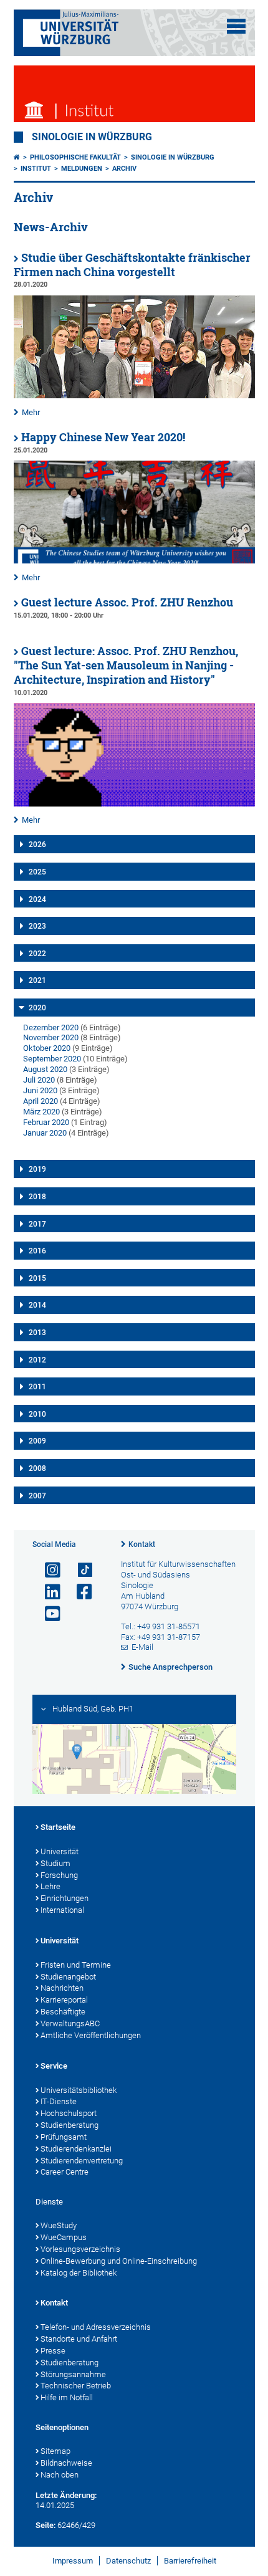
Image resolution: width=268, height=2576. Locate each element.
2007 (37, 1496)
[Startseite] (17, 157)
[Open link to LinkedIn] (47, 1592)
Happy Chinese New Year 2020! (103, 437)
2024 (37, 899)
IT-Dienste (59, 2101)
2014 (37, 1305)
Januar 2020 (45, 1133)
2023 (37, 926)
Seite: (45, 2525)
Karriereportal (64, 2000)
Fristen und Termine (76, 1965)
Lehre (50, 1886)
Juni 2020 (40, 1090)
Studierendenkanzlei (76, 2149)
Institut (36, 169)
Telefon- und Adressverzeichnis (96, 2327)
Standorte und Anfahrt (79, 2339)
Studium (55, 1863)
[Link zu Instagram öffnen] (47, 1570)
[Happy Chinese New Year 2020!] (134, 561)
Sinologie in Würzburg (92, 137)
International (62, 1910)
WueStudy (59, 2225)
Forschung (59, 1875)
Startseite (58, 1827)
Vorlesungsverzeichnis (80, 2249)
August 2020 (45, 1069)
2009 (37, 1441)
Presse (53, 2351)
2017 (37, 1224)
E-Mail (142, 1647)
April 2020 (41, 1101)
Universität (60, 1851)
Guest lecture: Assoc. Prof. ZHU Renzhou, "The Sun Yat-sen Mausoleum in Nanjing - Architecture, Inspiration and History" (126, 665)
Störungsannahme (73, 2374)
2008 (37, 1468)
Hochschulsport (69, 2113)
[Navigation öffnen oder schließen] (236, 26)
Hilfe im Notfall (67, 2397)
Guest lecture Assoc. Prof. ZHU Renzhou (127, 602)
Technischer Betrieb (76, 2386)
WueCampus (64, 2237)
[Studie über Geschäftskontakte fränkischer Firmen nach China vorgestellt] (134, 395)
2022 (37, 954)
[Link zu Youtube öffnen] (47, 1614)
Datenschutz (128, 2561)
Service (54, 2066)
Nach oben (60, 2475)
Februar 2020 (46, 1122)
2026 (37, 845)
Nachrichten (62, 1988)
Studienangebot (68, 1977)
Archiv (124, 169)
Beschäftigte (63, 2012)
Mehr (31, 412)
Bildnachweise (66, 2463)
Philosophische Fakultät (75, 157)
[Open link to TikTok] (79, 1570)
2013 (37, 1333)
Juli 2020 (39, 1080)
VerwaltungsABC (70, 2023)
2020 (37, 1008)
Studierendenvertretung (82, 2161)
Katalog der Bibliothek (79, 2273)
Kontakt (142, 1544)
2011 (37, 1387)
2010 (37, 1414)
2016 (37, 1251)
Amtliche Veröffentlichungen (91, 2035)
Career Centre (65, 2172)
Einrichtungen (65, 1898)
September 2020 (52, 1059)
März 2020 (41, 1112)
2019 (37, 1169)
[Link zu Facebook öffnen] (79, 1592)
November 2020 (51, 1037)
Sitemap (55, 2451)
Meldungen (82, 169)
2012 (37, 1360)
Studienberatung (69, 2125)
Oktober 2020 (47, 1048)
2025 (37, 872)
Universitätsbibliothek (79, 2090)
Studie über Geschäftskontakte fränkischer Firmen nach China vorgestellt (132, 265)
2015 (37, 1278)
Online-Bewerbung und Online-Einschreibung (119, 2261)
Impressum (73, 2561)
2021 (37, 980)
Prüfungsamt (64, 2137)
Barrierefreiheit (190, 2561)
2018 (37, 1197)
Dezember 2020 (51, 1027)
